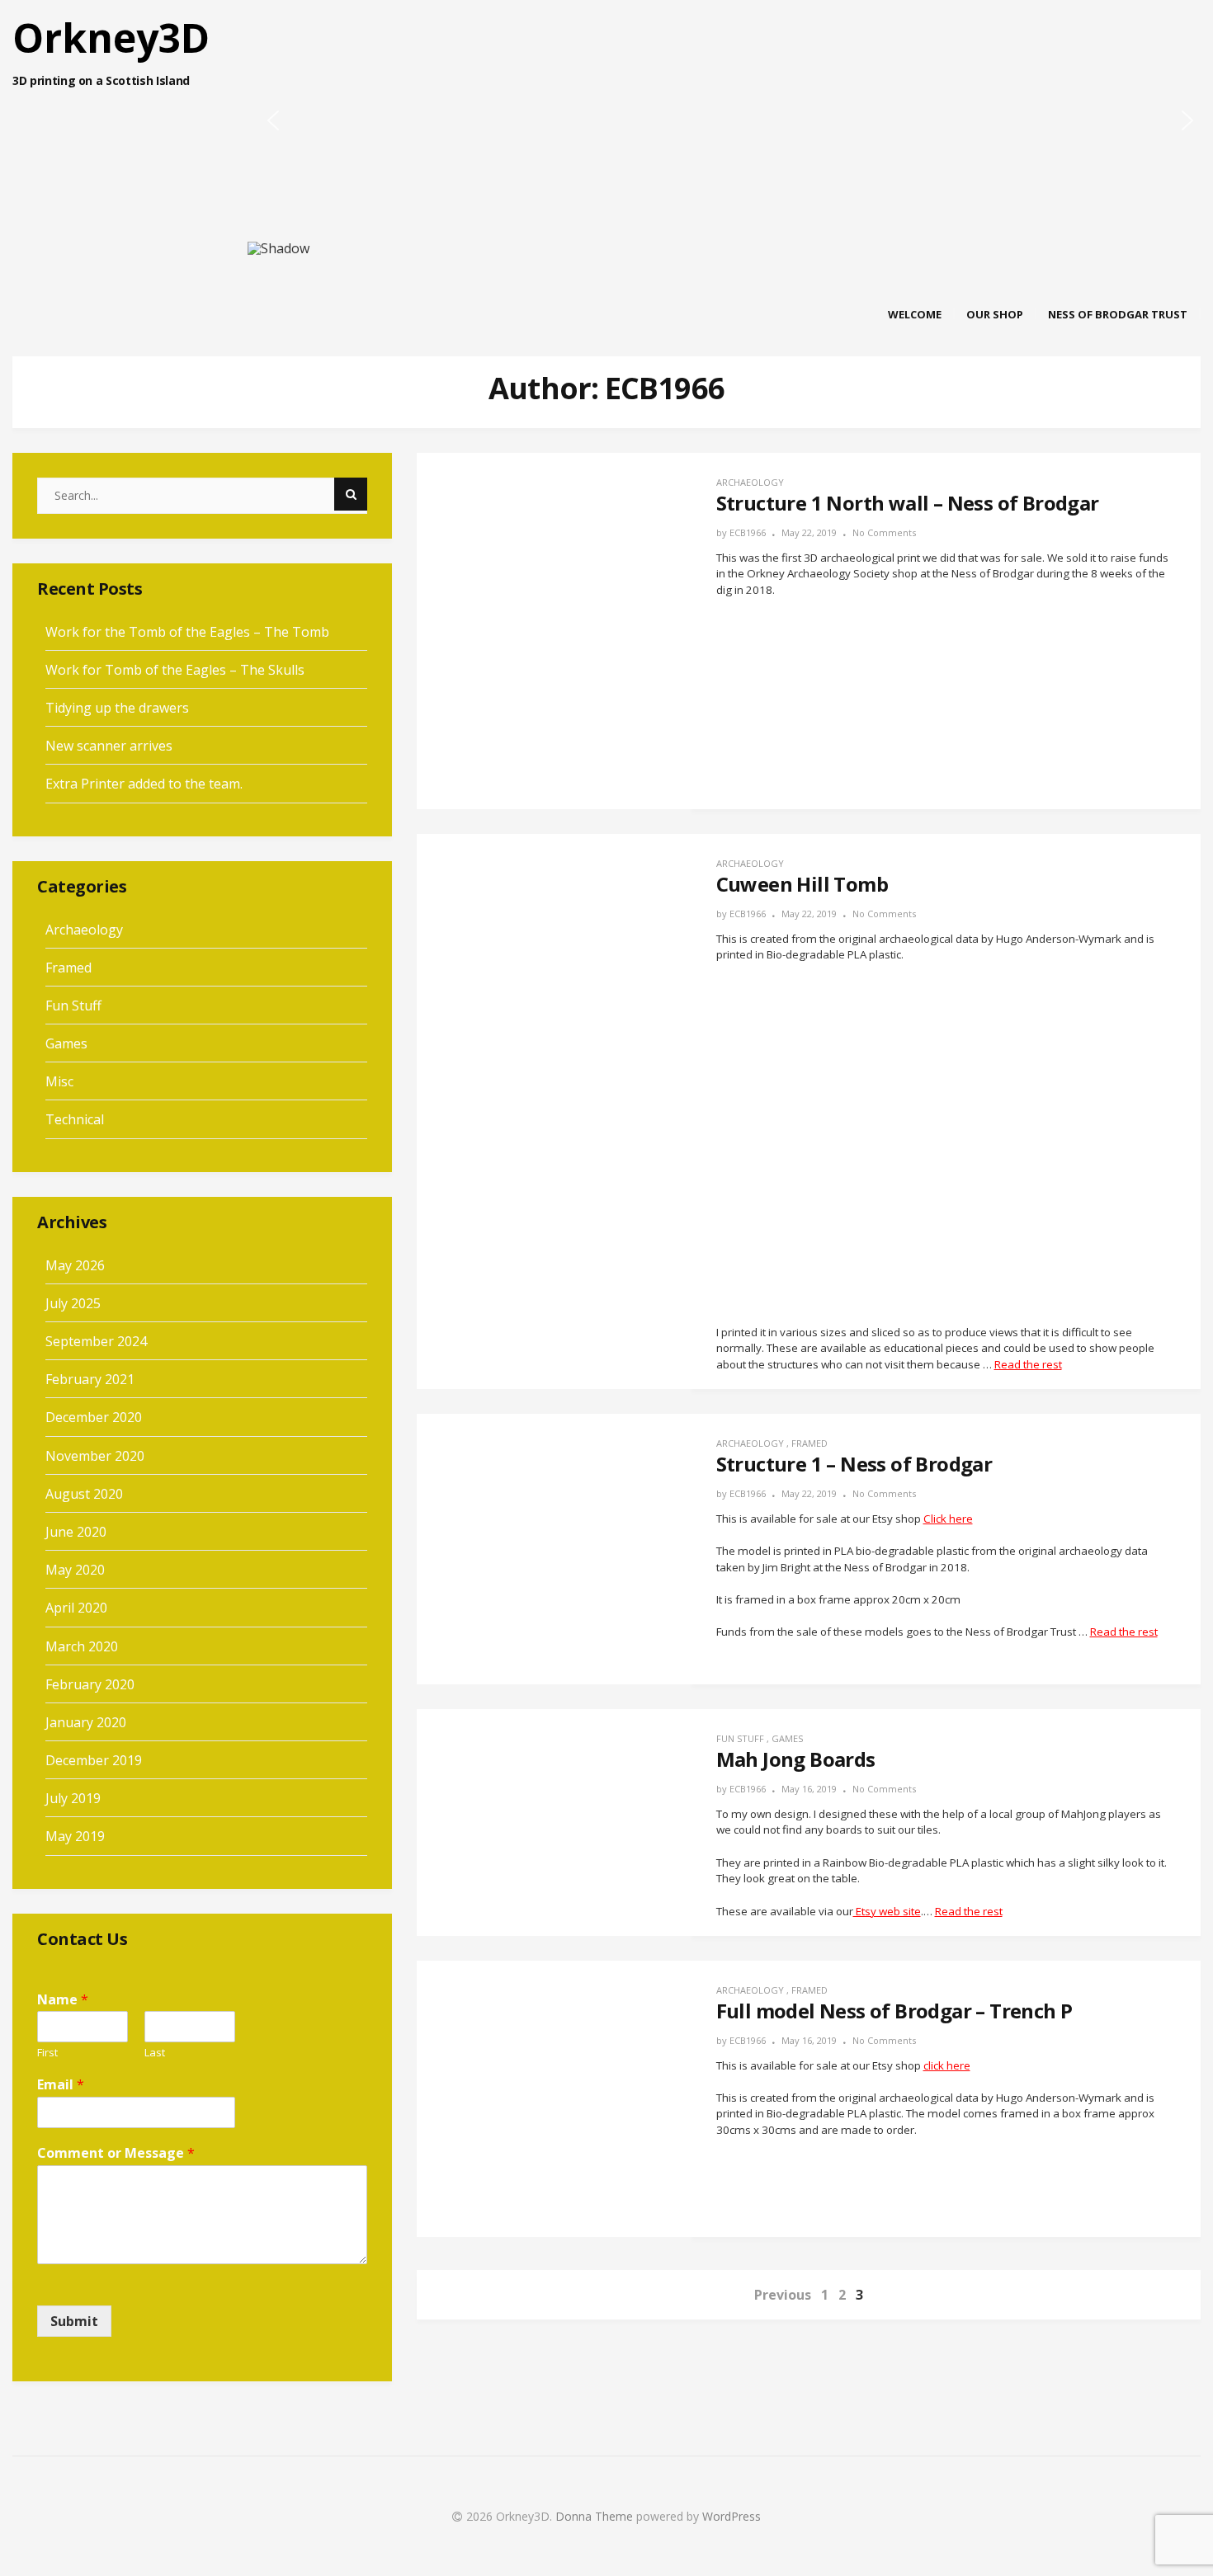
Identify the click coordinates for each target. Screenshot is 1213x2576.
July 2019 (73, 1798)
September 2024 (96, 1341)
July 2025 (73, 1303)
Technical (75, 1119)
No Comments (884, 532)
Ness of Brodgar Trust (1118, 314)
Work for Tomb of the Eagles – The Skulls (175, 670)
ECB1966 (748, 532)
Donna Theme (596, 2516)
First (47, 2053)
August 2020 (84, 1494)
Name (63, 2000)
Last (155, 2053)
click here (947, 2065)
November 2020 (95, 1456)
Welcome (915, 314)
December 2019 (94, 1760)
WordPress (732, 2516)
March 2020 (82, 1646)
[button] (273, 120)
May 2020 (75, 1570)
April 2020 (76, 1608)
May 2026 (75, 1265)
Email (61, 2085)
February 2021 (90, 1379)
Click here (948, 1519)
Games (787, 1738)
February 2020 (90, 1684)
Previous (783, 2295)
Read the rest (1028, 1364)
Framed (809, 1443)
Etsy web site (887, 1911)
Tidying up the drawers (117, 708)
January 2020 (86, 1722)
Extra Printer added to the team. (144, 784)
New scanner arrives (109, 746)
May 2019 (75, 1836)
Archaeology (750, 482)
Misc (59, 1081)
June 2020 (76, 1532)
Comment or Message (116, 2153)
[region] (606, 142)
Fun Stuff (740, 1738)
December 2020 (94, 1417)
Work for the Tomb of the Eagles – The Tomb (187, 632)
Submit (74, 2321)
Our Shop (995, 314)
